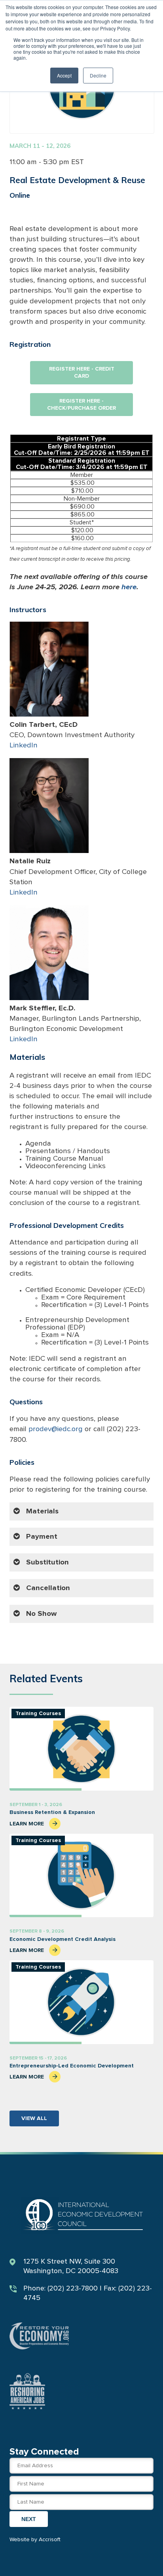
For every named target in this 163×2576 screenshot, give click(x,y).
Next (29, 2519)
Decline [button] (98, 75)
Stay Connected (44, 2452)
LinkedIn (24, 745)
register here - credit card (82, 373)
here (129, 587)
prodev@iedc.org (56, 1429)
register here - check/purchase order (81, 405)
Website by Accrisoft (35, 2540)
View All (34, 2118)
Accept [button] (64, 75)
